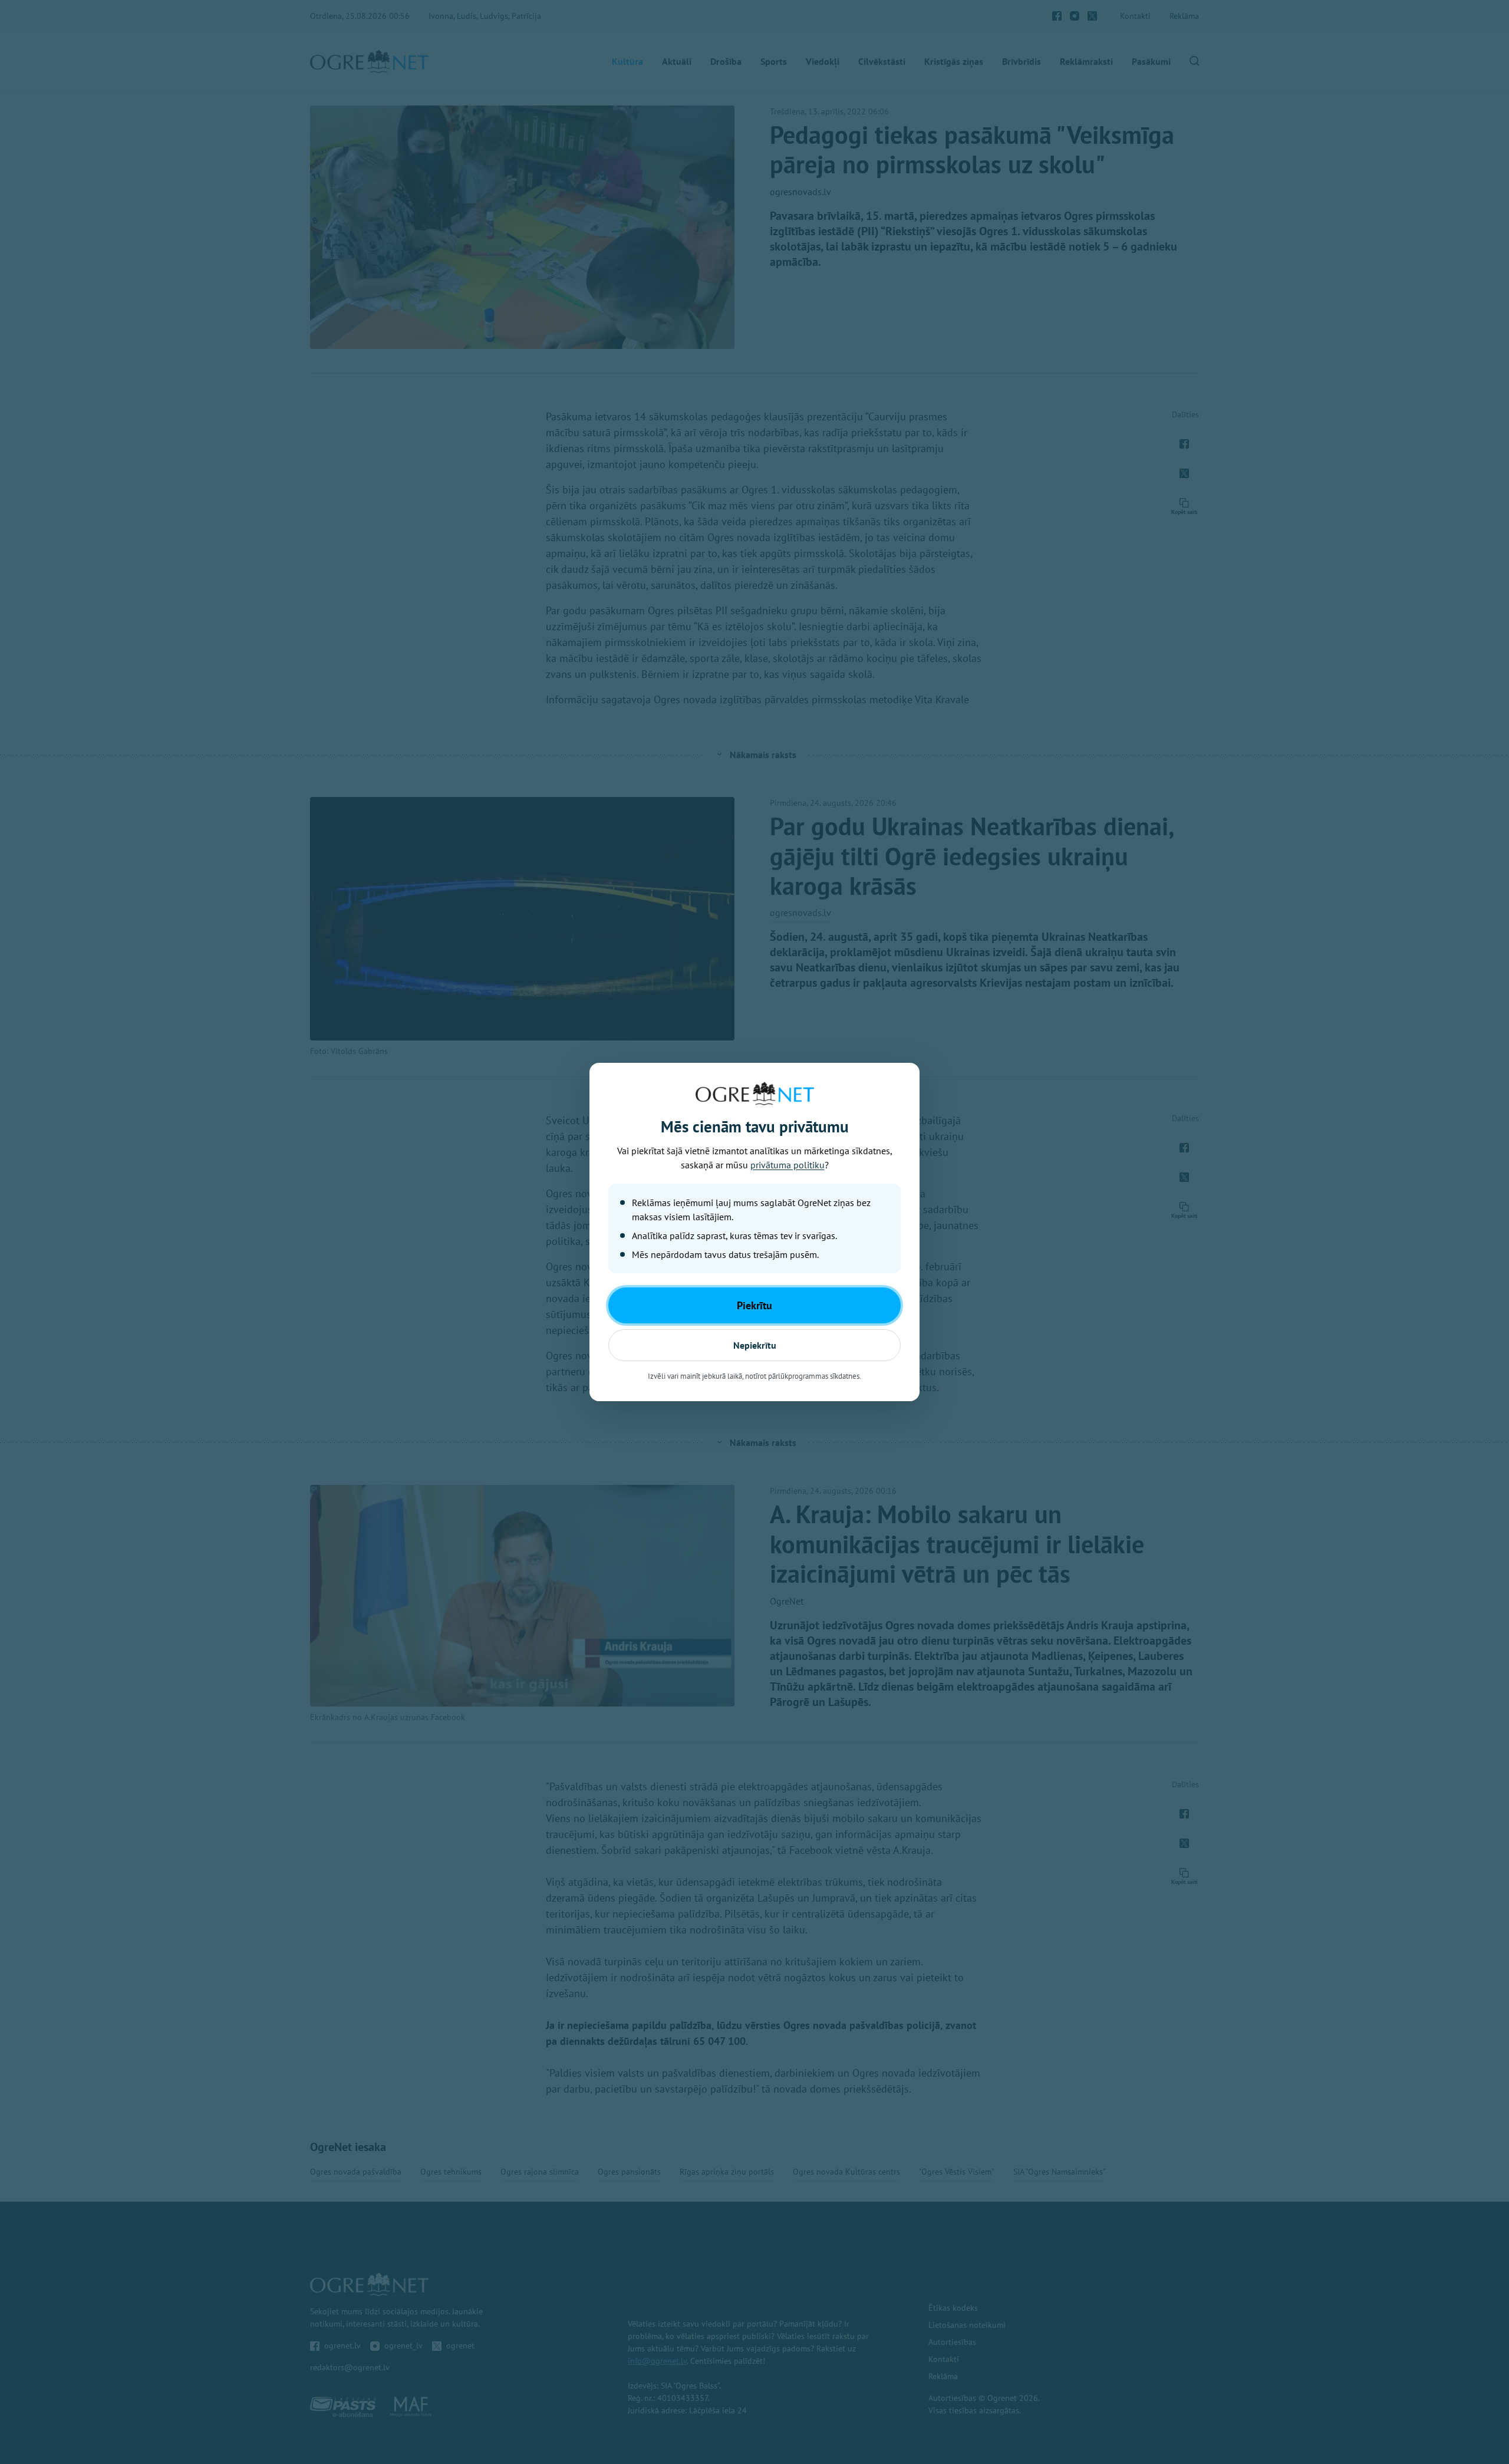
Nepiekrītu (755, 1345)
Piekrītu (754, 1305)
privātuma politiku (788, 1165)
